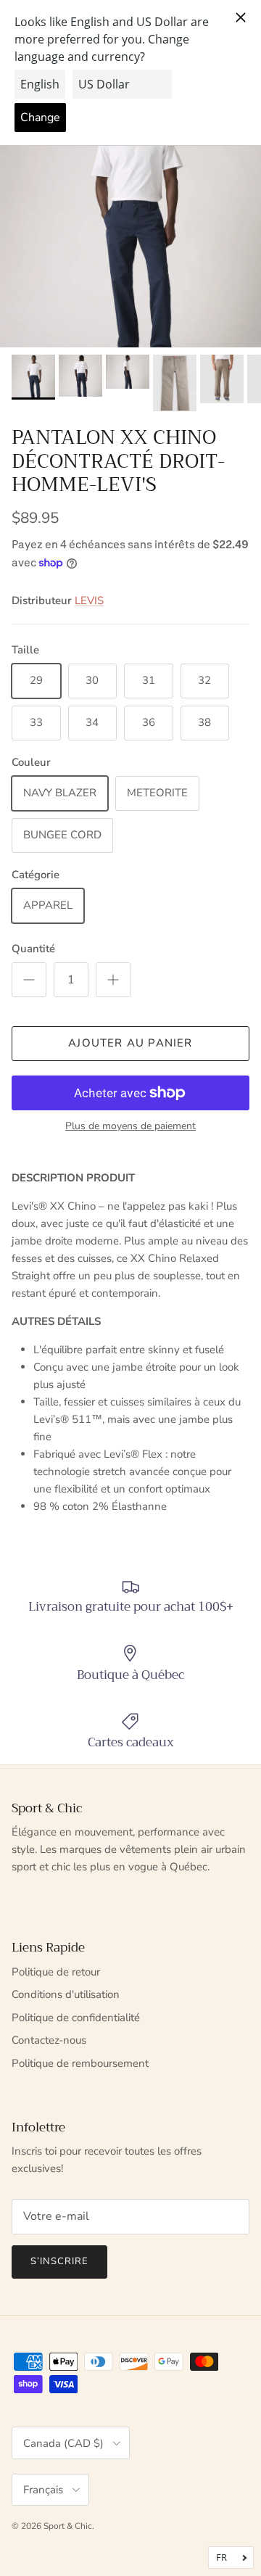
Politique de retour (56, 1972)
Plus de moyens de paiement (130, 1127)
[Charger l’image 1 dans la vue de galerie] (130, 212)
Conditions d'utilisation (66, 1994)
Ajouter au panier (130, 1043)
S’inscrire (59, 2261)
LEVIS (89, 600)
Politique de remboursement (80, 2063)
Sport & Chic (68, 2526)
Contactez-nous (49, 2040)
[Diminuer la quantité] (29, 980)
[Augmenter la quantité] (113, 980)
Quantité (33, 949)
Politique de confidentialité (76, 2018)
